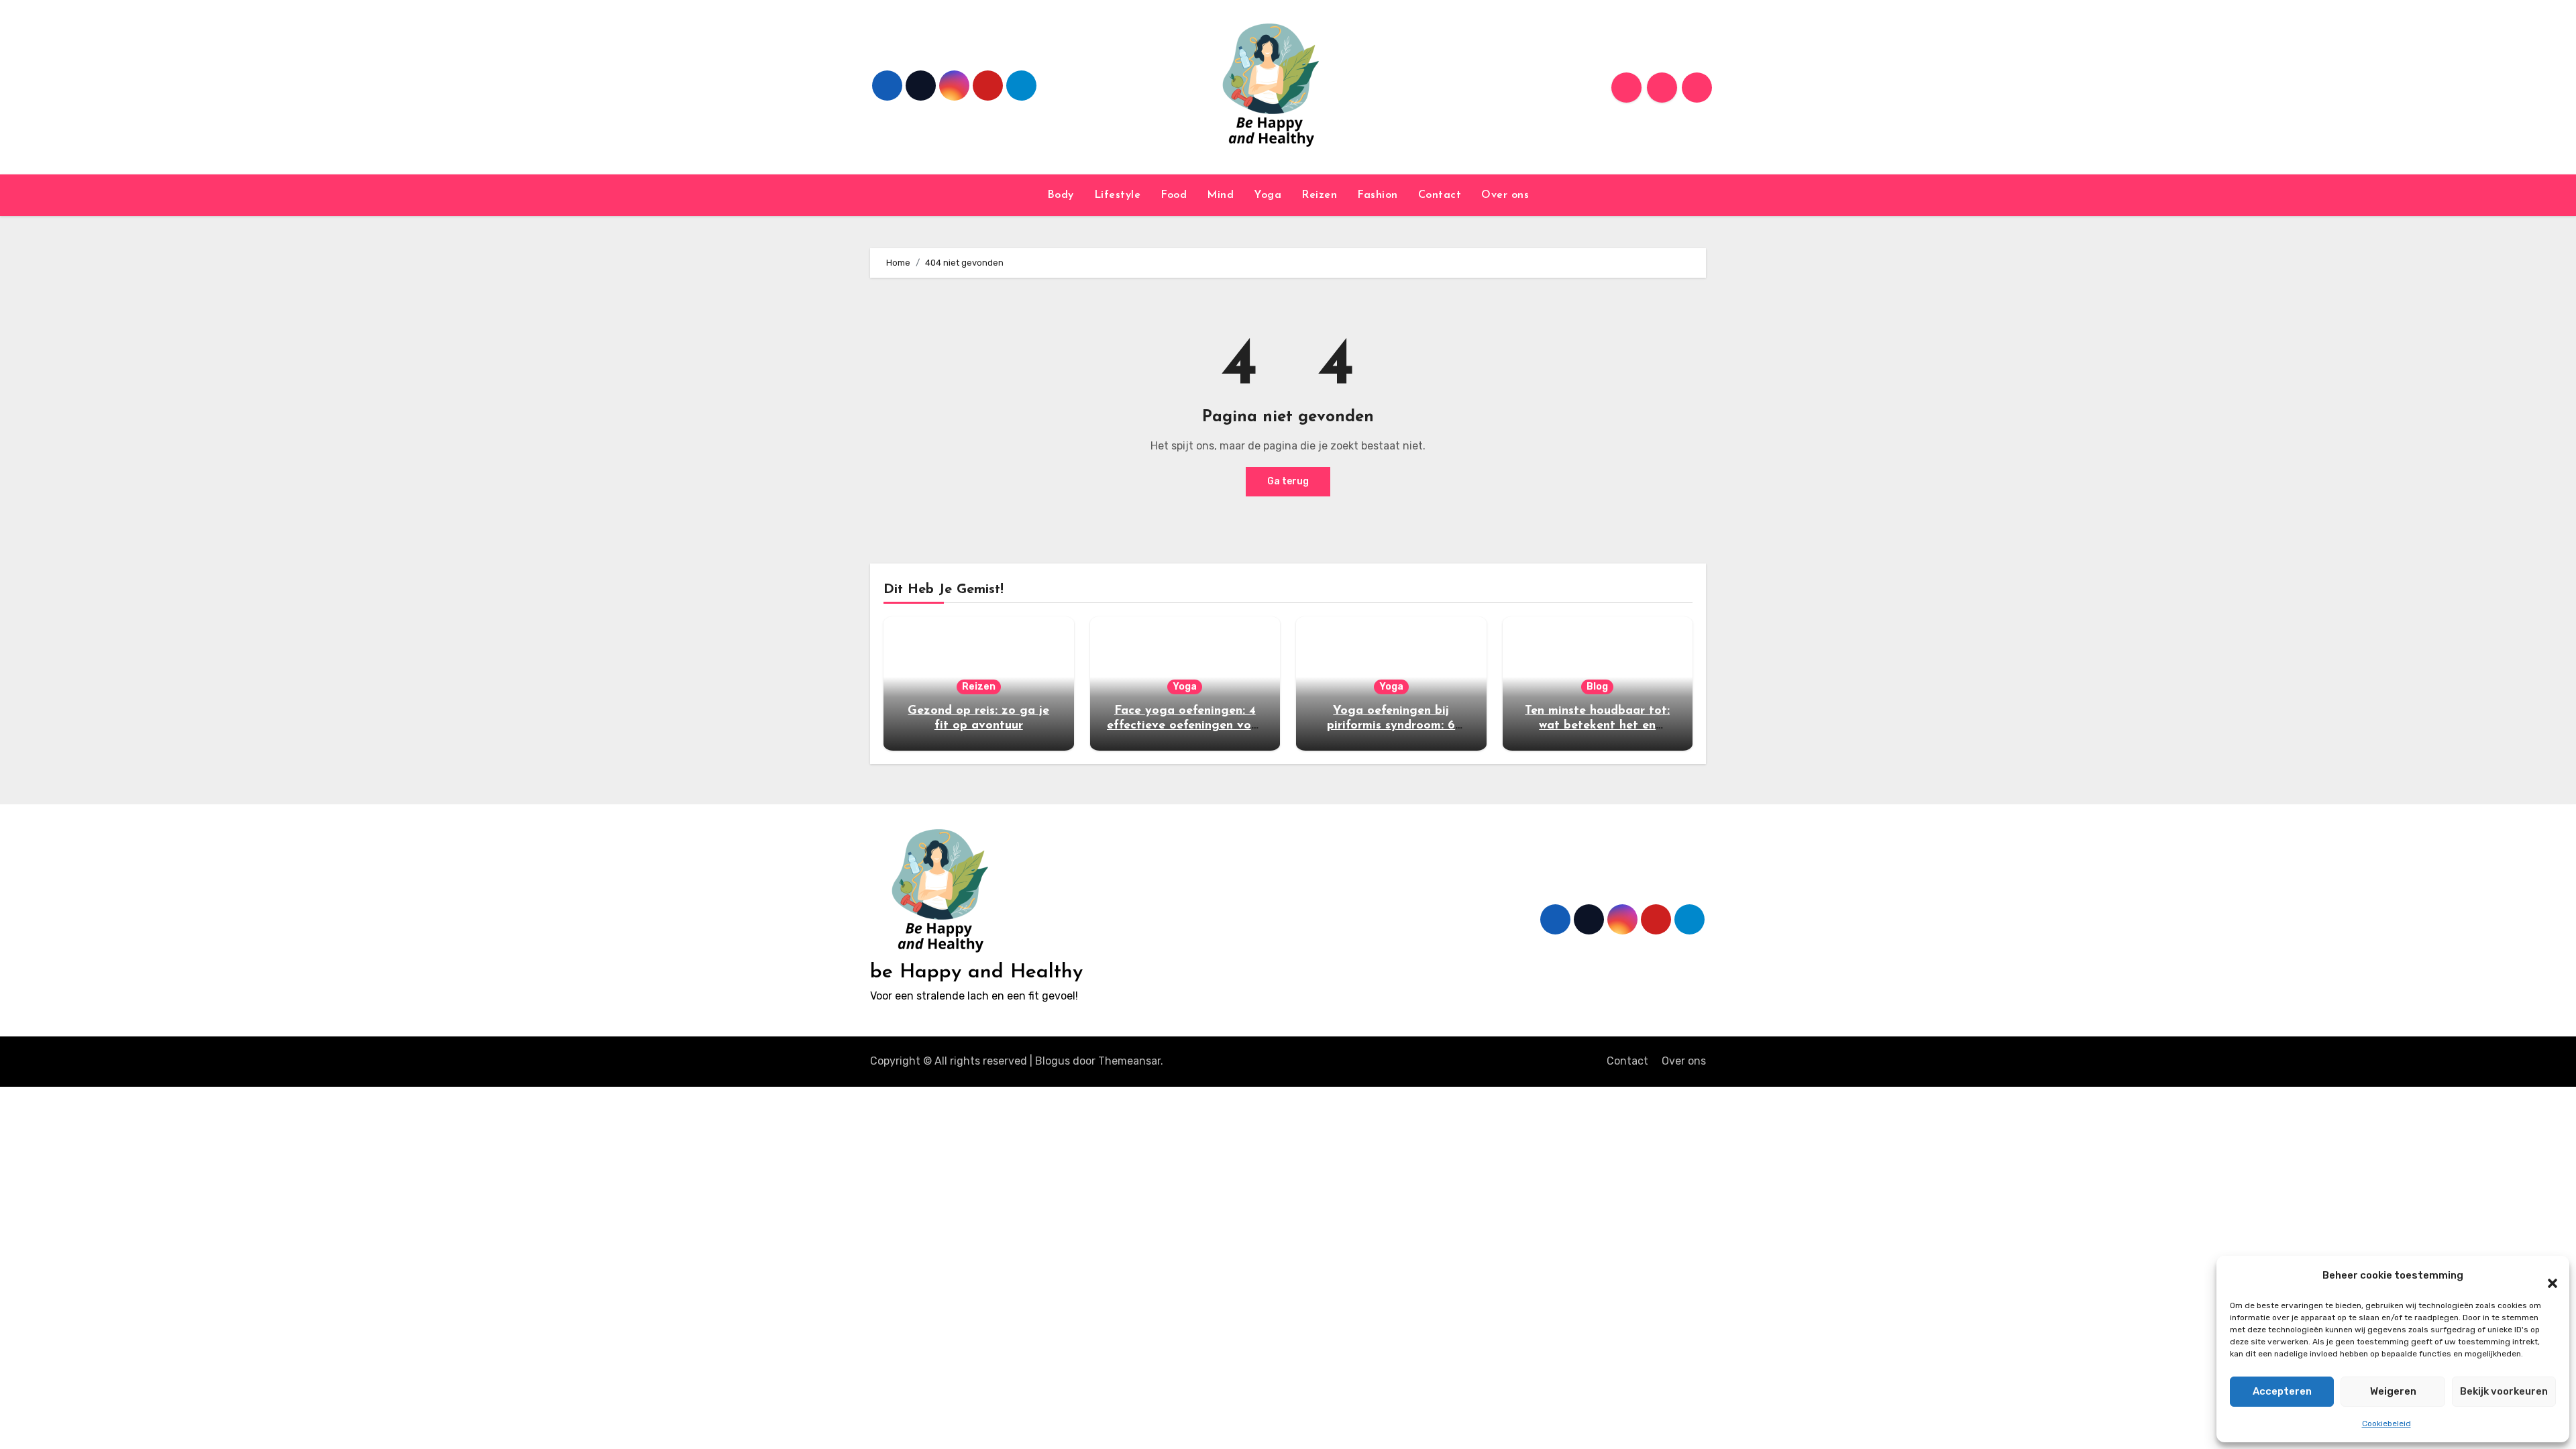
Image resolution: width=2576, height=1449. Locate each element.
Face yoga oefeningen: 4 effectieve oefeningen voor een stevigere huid (1185, 726)
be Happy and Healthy (976, 972)
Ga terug (1288, 481)
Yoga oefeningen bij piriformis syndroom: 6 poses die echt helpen (1391, 726)
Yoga (1268, 195)
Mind (1220, 195)
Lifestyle (1118, 195)
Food (1174, 195)
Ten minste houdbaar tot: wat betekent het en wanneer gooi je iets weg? (1597, 726)
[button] (2546, 1276)
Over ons (1505, 195)
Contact (1440, 195)
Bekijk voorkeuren (2504, 1391)
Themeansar (1129, 1061)
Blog (1597, 687)
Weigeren (2393, 1391)
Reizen (1319, 195)
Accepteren (2282, 1391)
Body (1061, 195)
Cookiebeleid (2386, 1424)
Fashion (1378, 195)
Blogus (1053, 1061)
